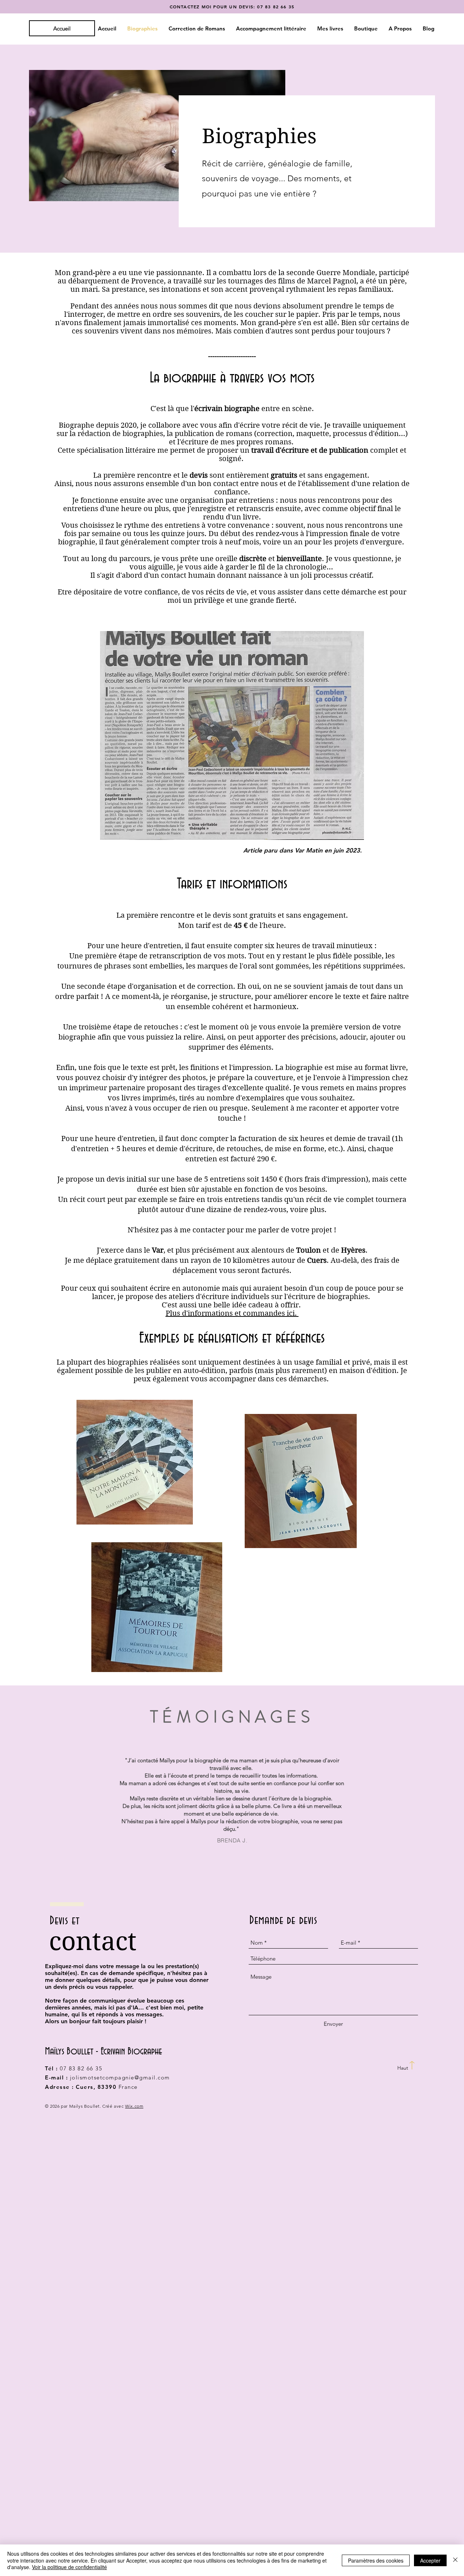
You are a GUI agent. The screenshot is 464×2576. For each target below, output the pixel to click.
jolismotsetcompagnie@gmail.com (120, 2077)
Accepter (430, 2560)
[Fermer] (455, 2560)
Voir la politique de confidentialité (69, 2567)
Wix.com (134, 2106)
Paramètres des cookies (376, 2560)
